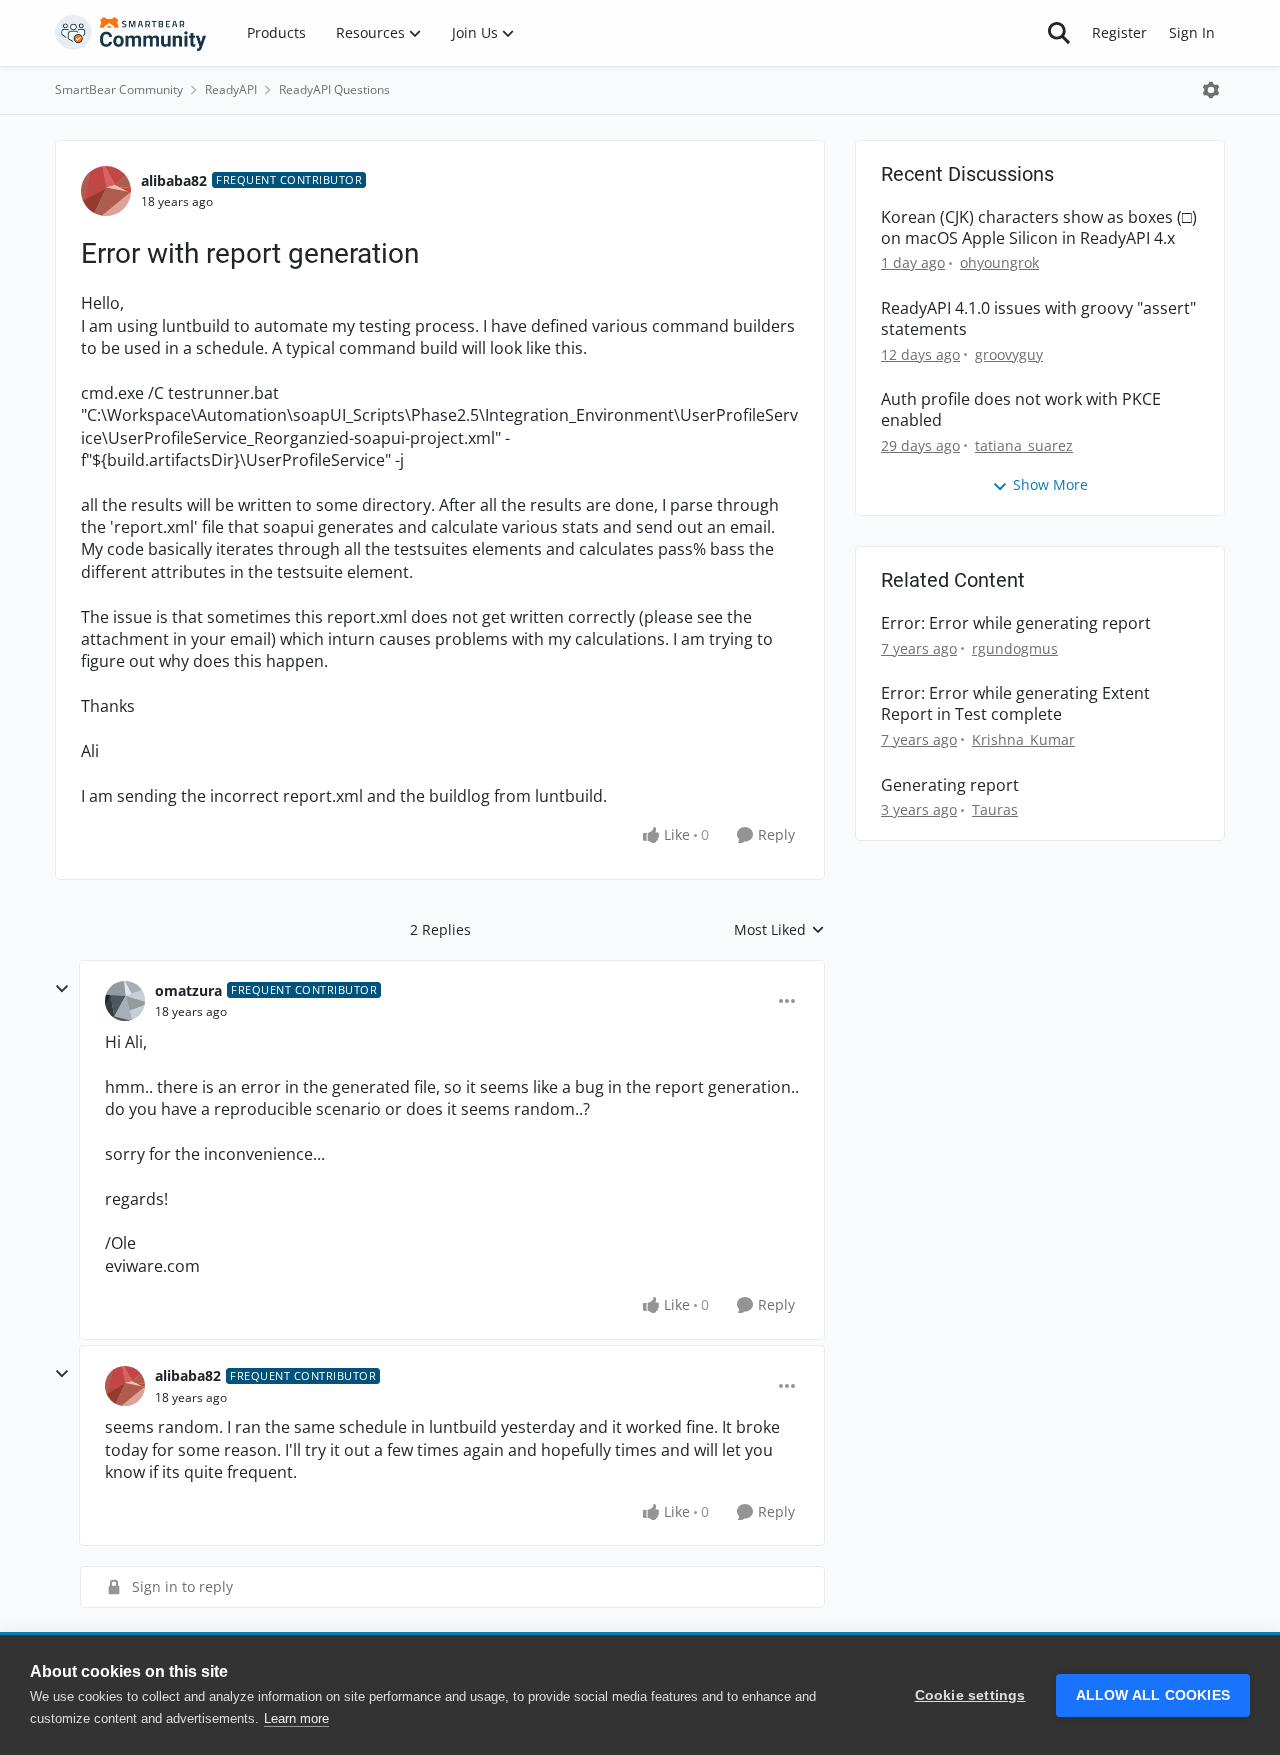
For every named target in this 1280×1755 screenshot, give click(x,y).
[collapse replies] (62, 989)
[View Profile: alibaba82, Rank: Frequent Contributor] (106, 191)
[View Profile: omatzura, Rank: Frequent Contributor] (125, 1001)
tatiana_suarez (1024, 445)
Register (1119, 32)
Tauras (995, 809)
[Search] (1059, 33)
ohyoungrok (999, 262)
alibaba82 (174, 180)
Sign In (1192, 32)
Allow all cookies (1153, 1695)
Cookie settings (970, 1695)
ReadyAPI (231, 89)
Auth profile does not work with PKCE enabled (1021, 410)
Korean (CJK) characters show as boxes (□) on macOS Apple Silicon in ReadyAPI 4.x (1039, 228)
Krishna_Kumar (1023, 739)
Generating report (950, 785)
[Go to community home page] (131, 33)
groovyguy (1009, 354)
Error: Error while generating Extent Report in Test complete (1015, 704)
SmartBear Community (119, 89)
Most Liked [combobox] (779, 930)
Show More (1050, 484)
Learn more (296, 1718)
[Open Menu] (1211, 90)
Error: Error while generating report (1016, 623)
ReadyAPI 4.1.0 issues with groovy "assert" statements (1038, 319)
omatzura (188, 990)
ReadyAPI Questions (334, 89)
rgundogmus (1015, 648)
